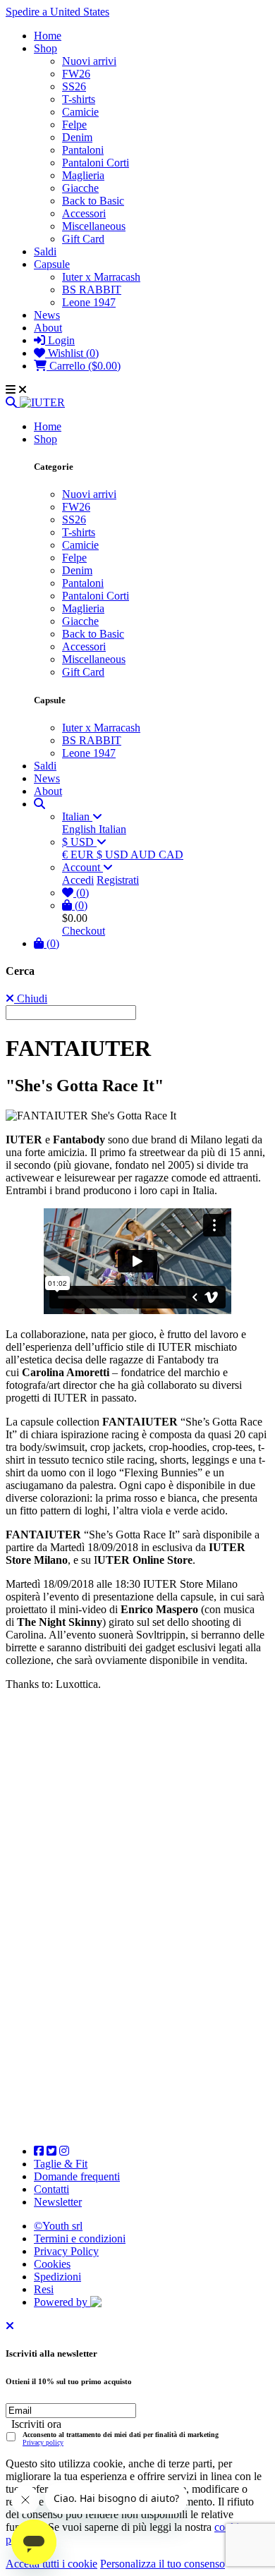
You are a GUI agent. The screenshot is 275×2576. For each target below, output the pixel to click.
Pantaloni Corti (96, 163)
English (80, 829)
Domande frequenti (77, 2176)
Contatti (51, 2189)
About (48, 328)
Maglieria (83, 175)
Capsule (52, 264)
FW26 (76, 74)
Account (82, 867)
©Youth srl (58, 2226)
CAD (171, 855)
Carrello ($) (84, 366)
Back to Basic (93, 201)
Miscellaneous (94, 226)
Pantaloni (83, 150)
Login (60, 340)
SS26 (74, 86)
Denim (77, 137)
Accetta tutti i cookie (51, 2564)
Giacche (80, 188)
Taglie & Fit (61, 2164)
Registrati (118, 880)
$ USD (79, 842)
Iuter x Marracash (101, 277)
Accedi (78, 880)
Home (48, 36)
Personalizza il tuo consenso (163, 2564)
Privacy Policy (66, 2251)
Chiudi (31, 998)
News (47, 315)
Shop (45, 48)
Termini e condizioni (80, 2238)
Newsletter (58, 2202)
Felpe (74, 124)
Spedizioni (57, 2277)
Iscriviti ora (36, 2424)
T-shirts (79, 99)
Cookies (52, 2264)
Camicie (80, 112)
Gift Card (83, 239)
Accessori (84, 213)
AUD (145, 855)
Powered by (62, 2302)
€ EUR (79, 855)
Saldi (45, 251)
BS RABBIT (92, 290)
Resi (44, 2289)
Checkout (84, 931)
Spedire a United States (57, 12)
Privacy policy (43, 2442)
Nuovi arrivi (89, 61)
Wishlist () (72, 353)
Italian (77, 816)
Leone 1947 (89, 302)
